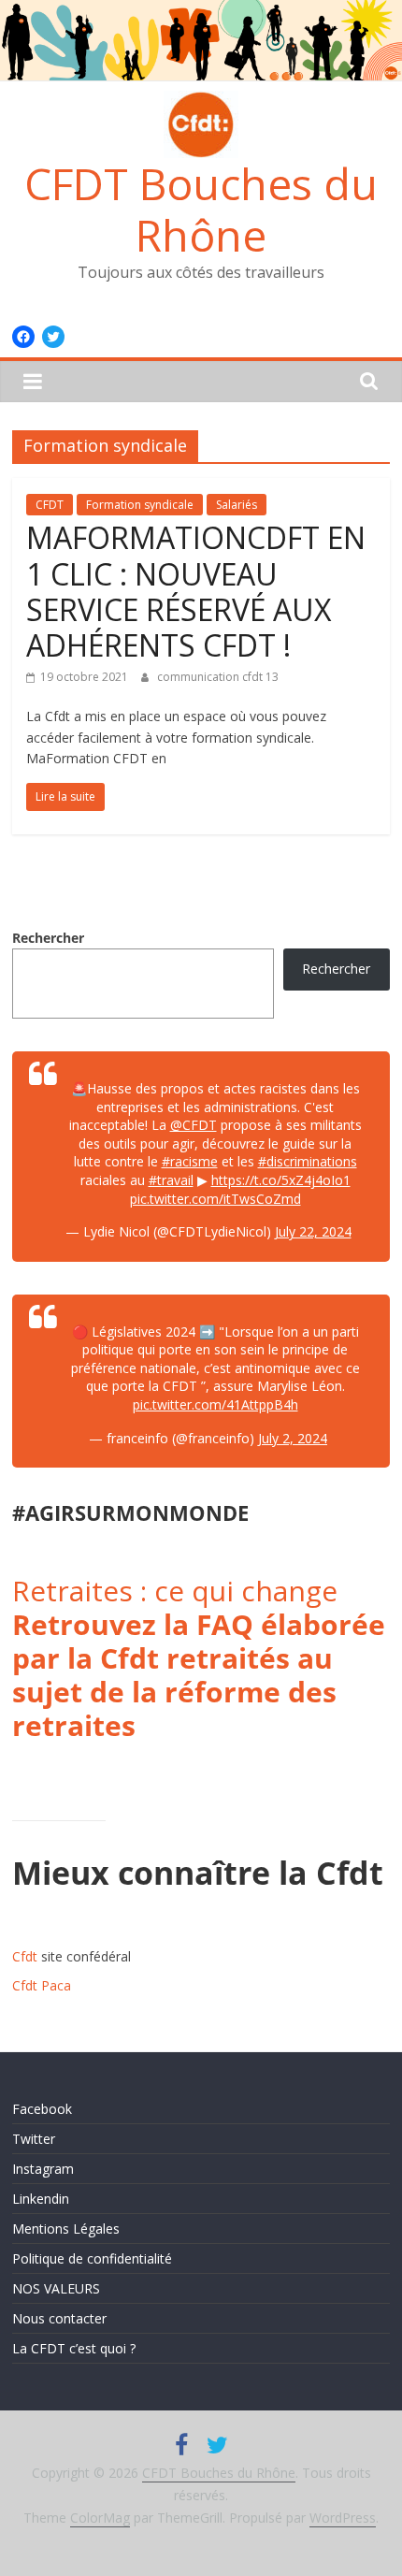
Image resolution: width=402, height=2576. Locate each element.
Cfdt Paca (42, 1985)
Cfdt (25, 1956)
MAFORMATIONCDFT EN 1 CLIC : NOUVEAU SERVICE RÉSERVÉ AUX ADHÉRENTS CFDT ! (196, 591)
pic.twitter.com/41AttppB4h (215, 1404)
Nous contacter (59, 2318)
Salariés (237, 505)
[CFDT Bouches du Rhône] (201, 11)
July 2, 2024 (293, 1438)
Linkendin (41, 2199)
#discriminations (308, 1161)
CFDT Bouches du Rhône (201, 209)
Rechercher (48, 938)
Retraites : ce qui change (175, 1591)
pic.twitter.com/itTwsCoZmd (215, 1199)
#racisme (190, 1161)
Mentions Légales (66, 2229)
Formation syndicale (140, 505)
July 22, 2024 (313, 1231)
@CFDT (194, 1125)
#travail (171, 1180)
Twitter (34, 2139)
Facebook (42, 2109)
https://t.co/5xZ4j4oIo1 (281, 1180)
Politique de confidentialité (92, 2258)
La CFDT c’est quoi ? (74, 2348)
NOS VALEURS (56, 2288)
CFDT (50, 505)
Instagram (43, 2169)
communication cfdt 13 (218, 677)
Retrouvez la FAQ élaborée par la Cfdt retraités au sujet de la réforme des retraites (199, 1675)
